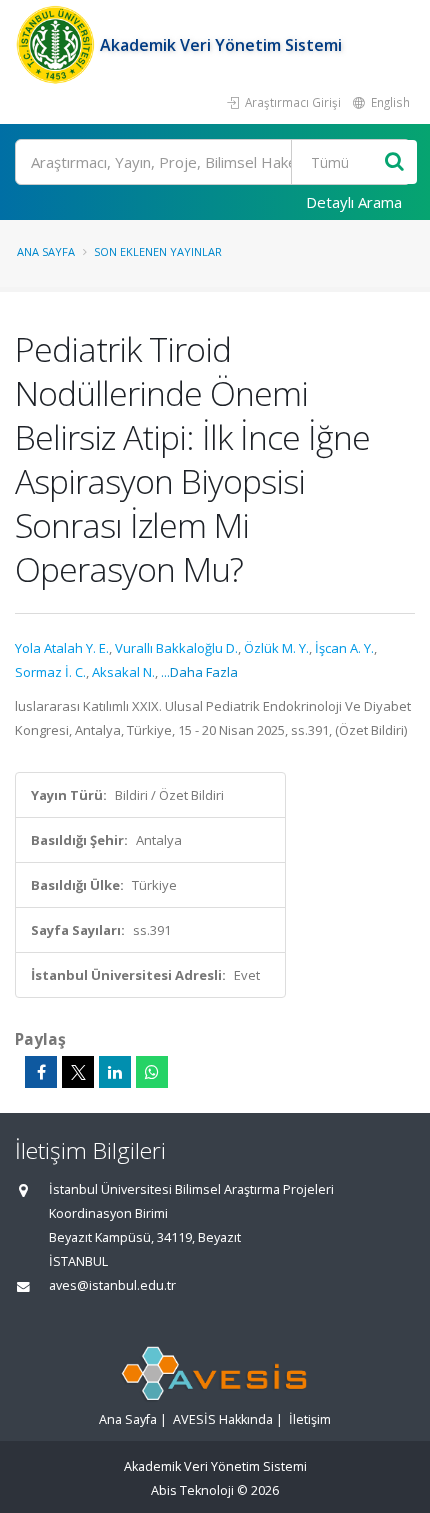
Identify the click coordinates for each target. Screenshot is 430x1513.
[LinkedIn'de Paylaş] (115, 1072)
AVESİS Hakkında (223, 1419)
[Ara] (394, 162)
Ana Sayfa (46, 251)
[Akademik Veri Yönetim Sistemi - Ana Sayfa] (57, 45)
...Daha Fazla (199, 672)
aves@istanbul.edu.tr (112, 1285)
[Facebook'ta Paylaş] (41, 1072)
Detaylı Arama (354, 202)
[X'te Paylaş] (78, 1072)
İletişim (310, 1419)
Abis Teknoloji (192, 1490)
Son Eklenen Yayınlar (158, 251)
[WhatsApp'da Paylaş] (152, 1072)
